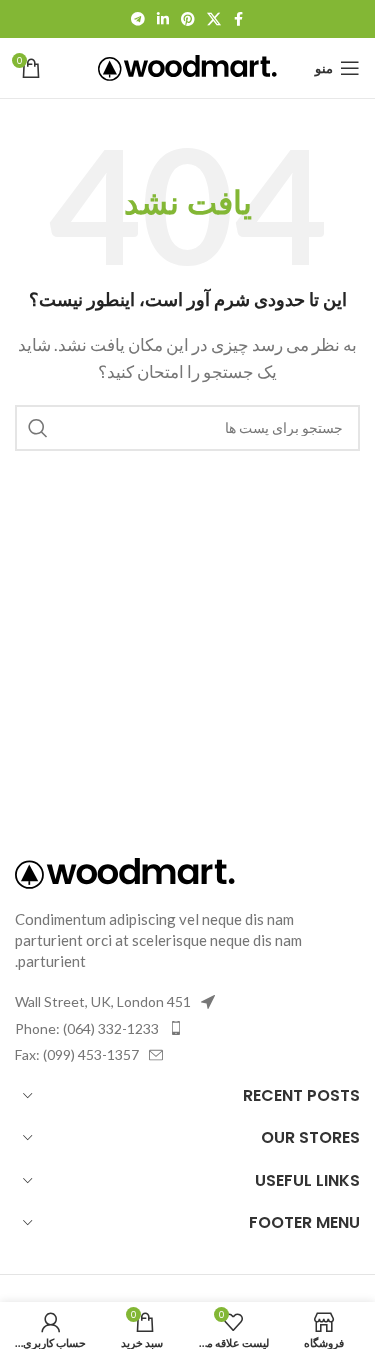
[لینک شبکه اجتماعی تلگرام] (138, 19)
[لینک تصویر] (125, 871)
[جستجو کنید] (38, 428)
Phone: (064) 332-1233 (87, 1028)
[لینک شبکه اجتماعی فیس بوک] (239, 19)
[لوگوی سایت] (187, 66)
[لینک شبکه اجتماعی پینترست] (188, 19)
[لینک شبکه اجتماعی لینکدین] (163, 19)
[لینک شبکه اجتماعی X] (214, 19)
